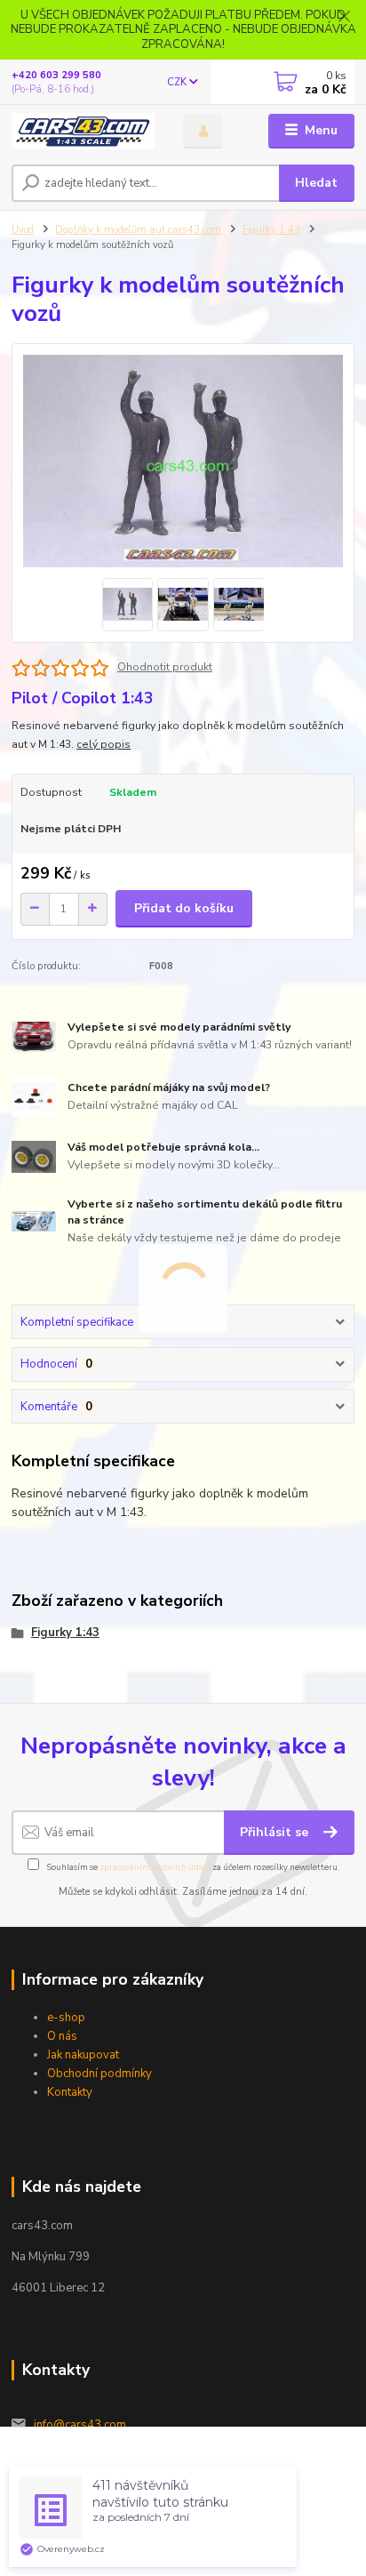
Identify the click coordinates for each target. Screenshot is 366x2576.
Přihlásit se (276, 1832)
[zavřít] (344, 18)
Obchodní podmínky (99, 2074)
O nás (62, 2036)
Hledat (316, 183)
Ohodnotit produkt (165, 667)
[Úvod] (83, 131)
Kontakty (70, 2092)
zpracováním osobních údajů (155, 1867)
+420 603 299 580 (56, 75)
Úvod (23, 230)
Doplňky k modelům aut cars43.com (138, 230)
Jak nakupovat (83, 2055)
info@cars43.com (80, 2425)
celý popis (103, 744)
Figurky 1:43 (271, 230)
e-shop (66, 2018)
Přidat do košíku (184, 908)
